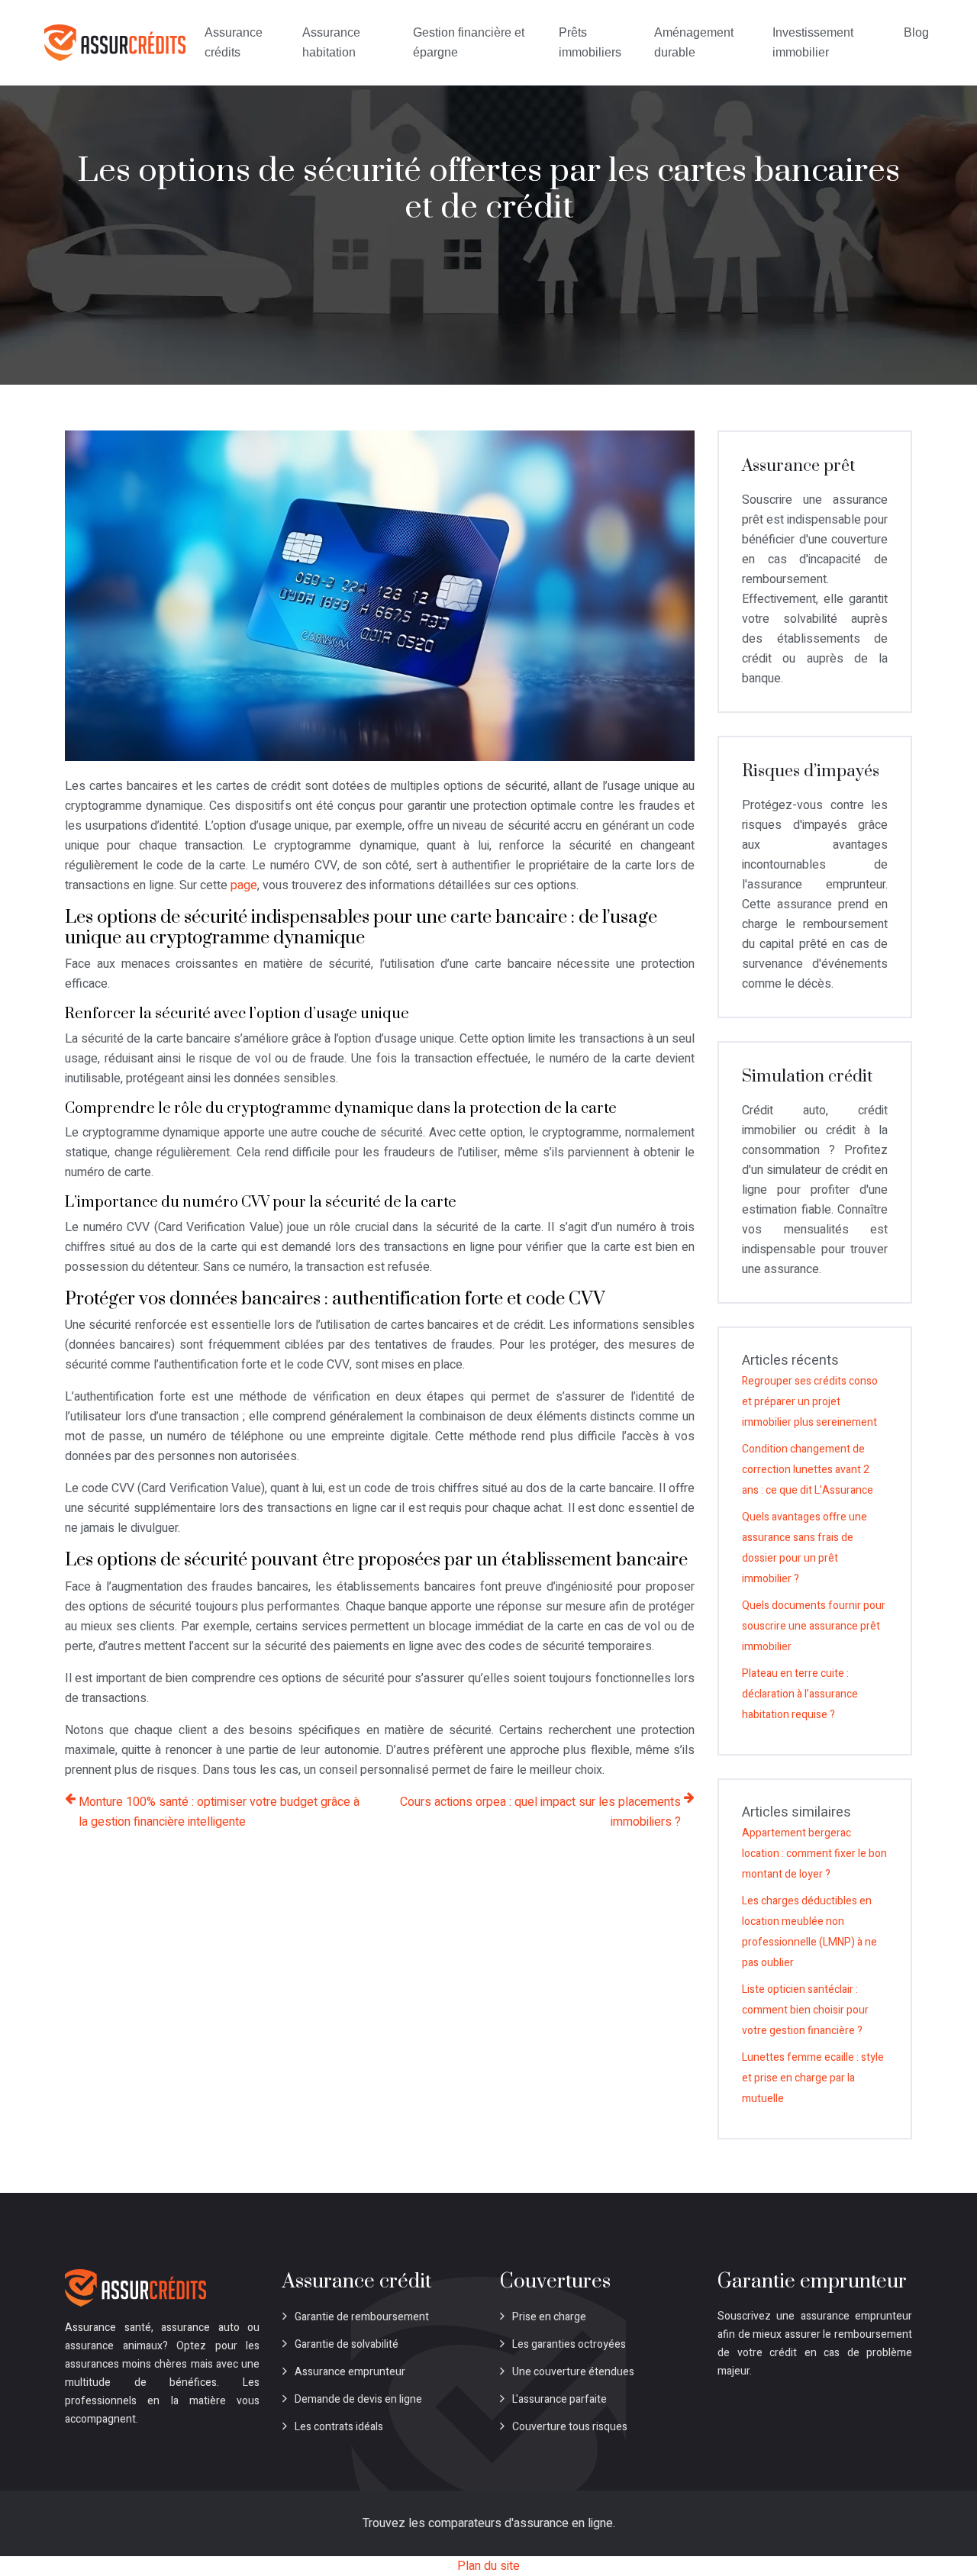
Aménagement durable (694, 42)
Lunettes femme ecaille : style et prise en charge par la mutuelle (813, 2078)
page (244, 885)
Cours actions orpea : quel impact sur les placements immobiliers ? (540, 1812)
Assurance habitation (331, 42)
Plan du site (488, 2566)
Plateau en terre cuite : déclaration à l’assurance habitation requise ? (800, 1694)
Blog (916, 32)
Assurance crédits (234, 42)
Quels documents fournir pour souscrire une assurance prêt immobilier (814, 1626)
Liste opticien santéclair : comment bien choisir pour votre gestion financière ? (805, 2010)
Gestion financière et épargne (469, 42)
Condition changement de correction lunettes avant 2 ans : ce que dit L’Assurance (808, 1470)
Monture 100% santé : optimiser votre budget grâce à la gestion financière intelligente (219, 1812)
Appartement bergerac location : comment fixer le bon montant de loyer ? (814, 1854)
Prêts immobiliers (590, 42)
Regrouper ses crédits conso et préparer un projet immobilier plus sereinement (810, 1402)
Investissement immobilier (813, 42)
